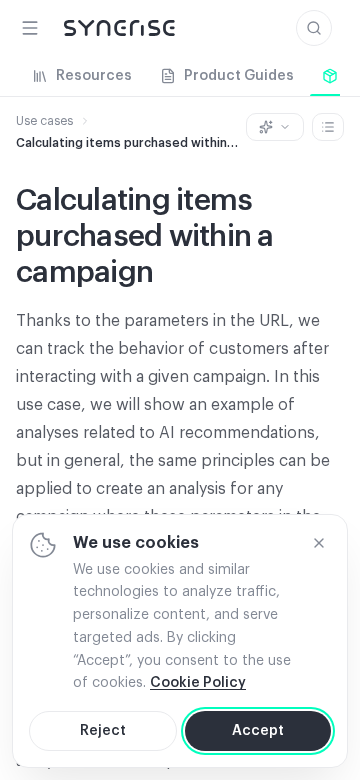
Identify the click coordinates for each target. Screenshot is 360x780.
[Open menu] (30, 28)
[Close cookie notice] (319, 543)
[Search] (314, 28)
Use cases (44, 121)
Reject (103, 731)
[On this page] (328, 127)
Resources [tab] (94, 76)
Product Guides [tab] (239, 76)
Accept (258, 731)
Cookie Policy (198, 683)
